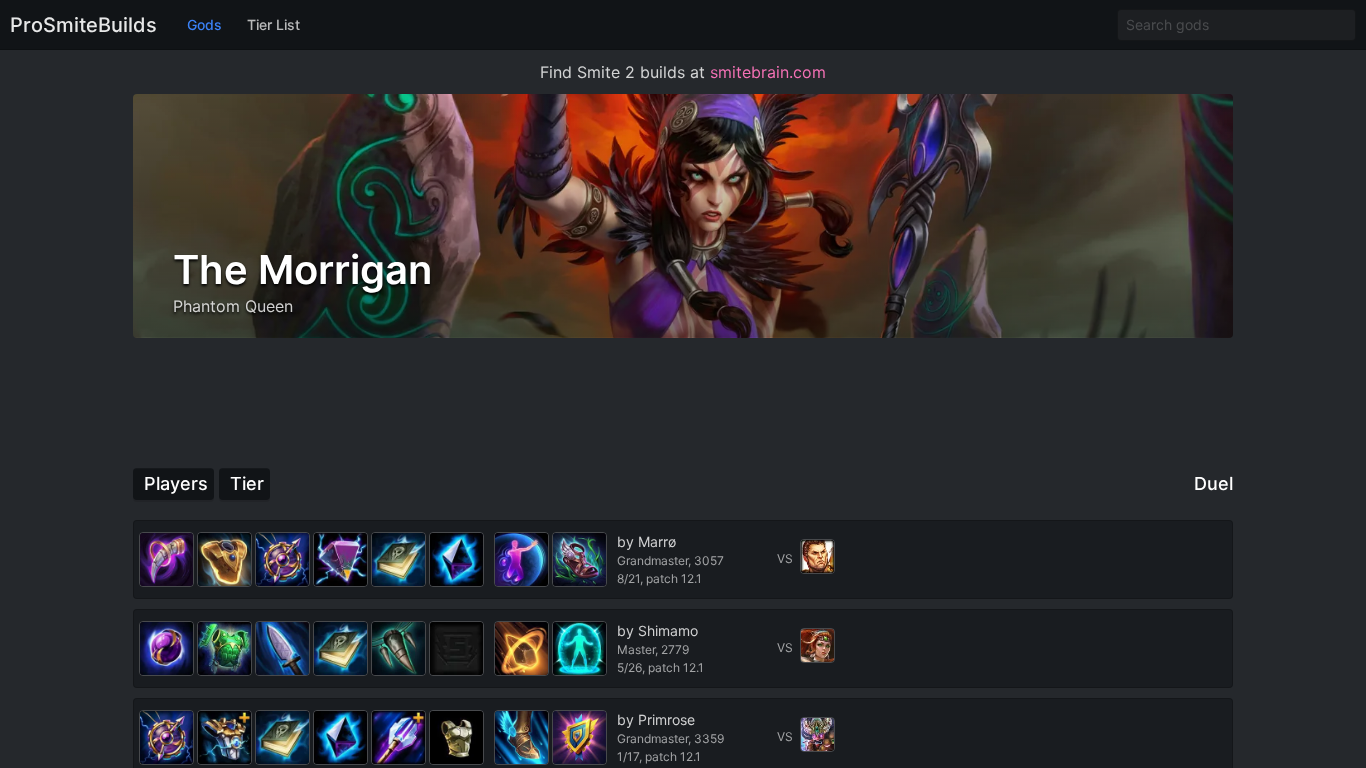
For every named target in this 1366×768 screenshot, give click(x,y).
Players (176, 483)
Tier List (273, 24)
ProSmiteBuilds (83, 25)
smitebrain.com (768, 72)
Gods (204, 24)
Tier (247, 483)
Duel (1213, 483)
